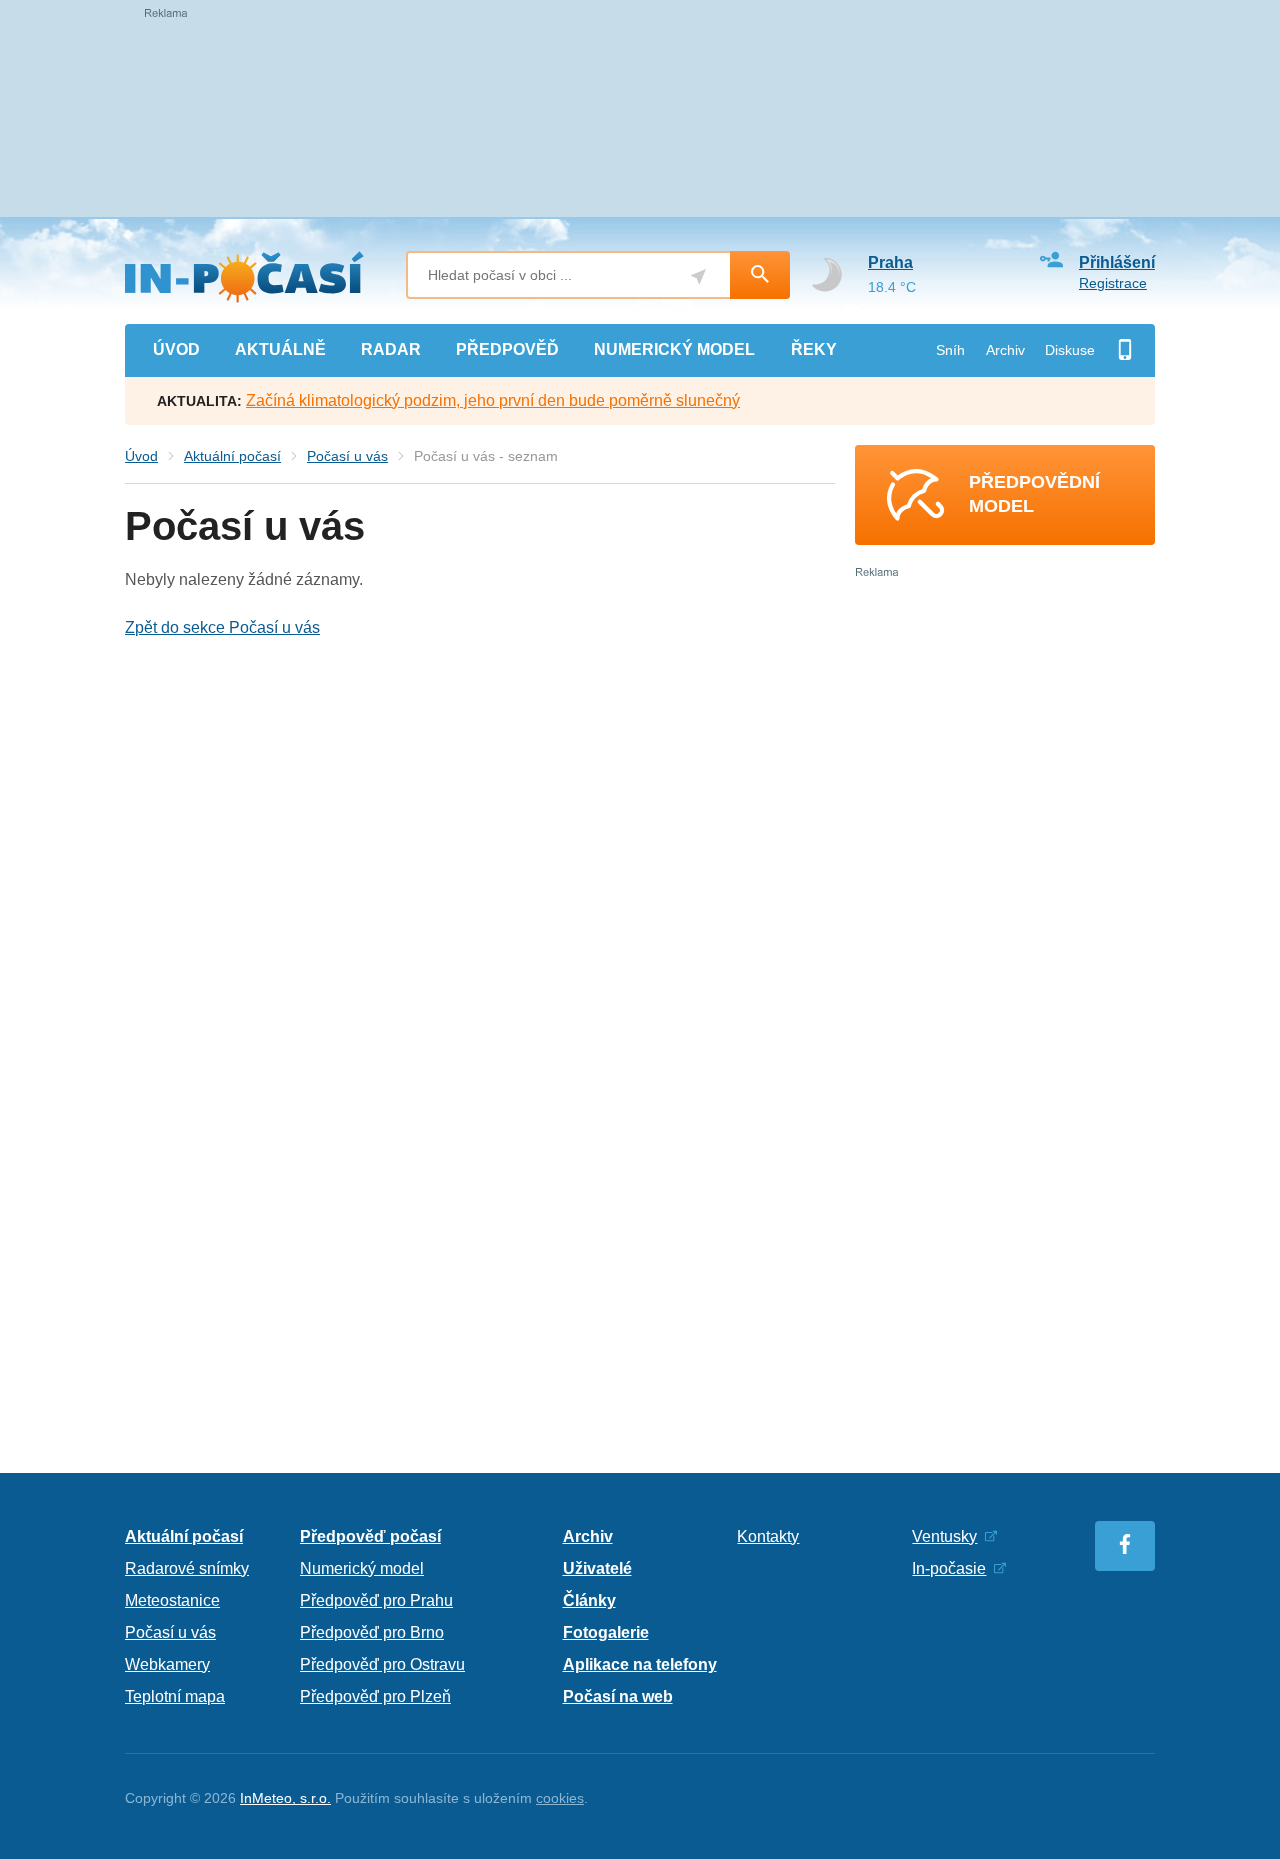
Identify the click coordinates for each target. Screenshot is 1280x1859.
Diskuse (1070, 350)
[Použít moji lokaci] (698, 276)
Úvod (141, 456)
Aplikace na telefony (640, 1664)
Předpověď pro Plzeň (375, 1696)
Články (589, 1600)
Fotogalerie (606, 1632)
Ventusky (944, 1536)
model (674, 349)
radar (391, 349)
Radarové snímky (187, 1568)
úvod (176, 349)
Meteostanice (172, 1600)
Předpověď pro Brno (372, 1632)
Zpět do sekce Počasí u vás (222, 627)
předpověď (507, 349)
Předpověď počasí (370, 1536)
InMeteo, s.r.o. (285, 1798)
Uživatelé (597, 1568)
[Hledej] (760, 275)
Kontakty (768, 1536)
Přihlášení (1117, 262)
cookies (560, 1798)
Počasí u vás (347, 456)
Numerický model (362, 1568)
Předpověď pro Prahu (376, 1600)
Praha (890, 262)
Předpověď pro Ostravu (382, 1664)
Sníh (950, 350)
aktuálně (280, 349)
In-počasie (949, 1568)
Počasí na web (618, 1696)
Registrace (1113, 283)
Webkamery (167, 1664)
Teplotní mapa (175, 1696)
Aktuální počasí (232, 456)
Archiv (1005, 350)
